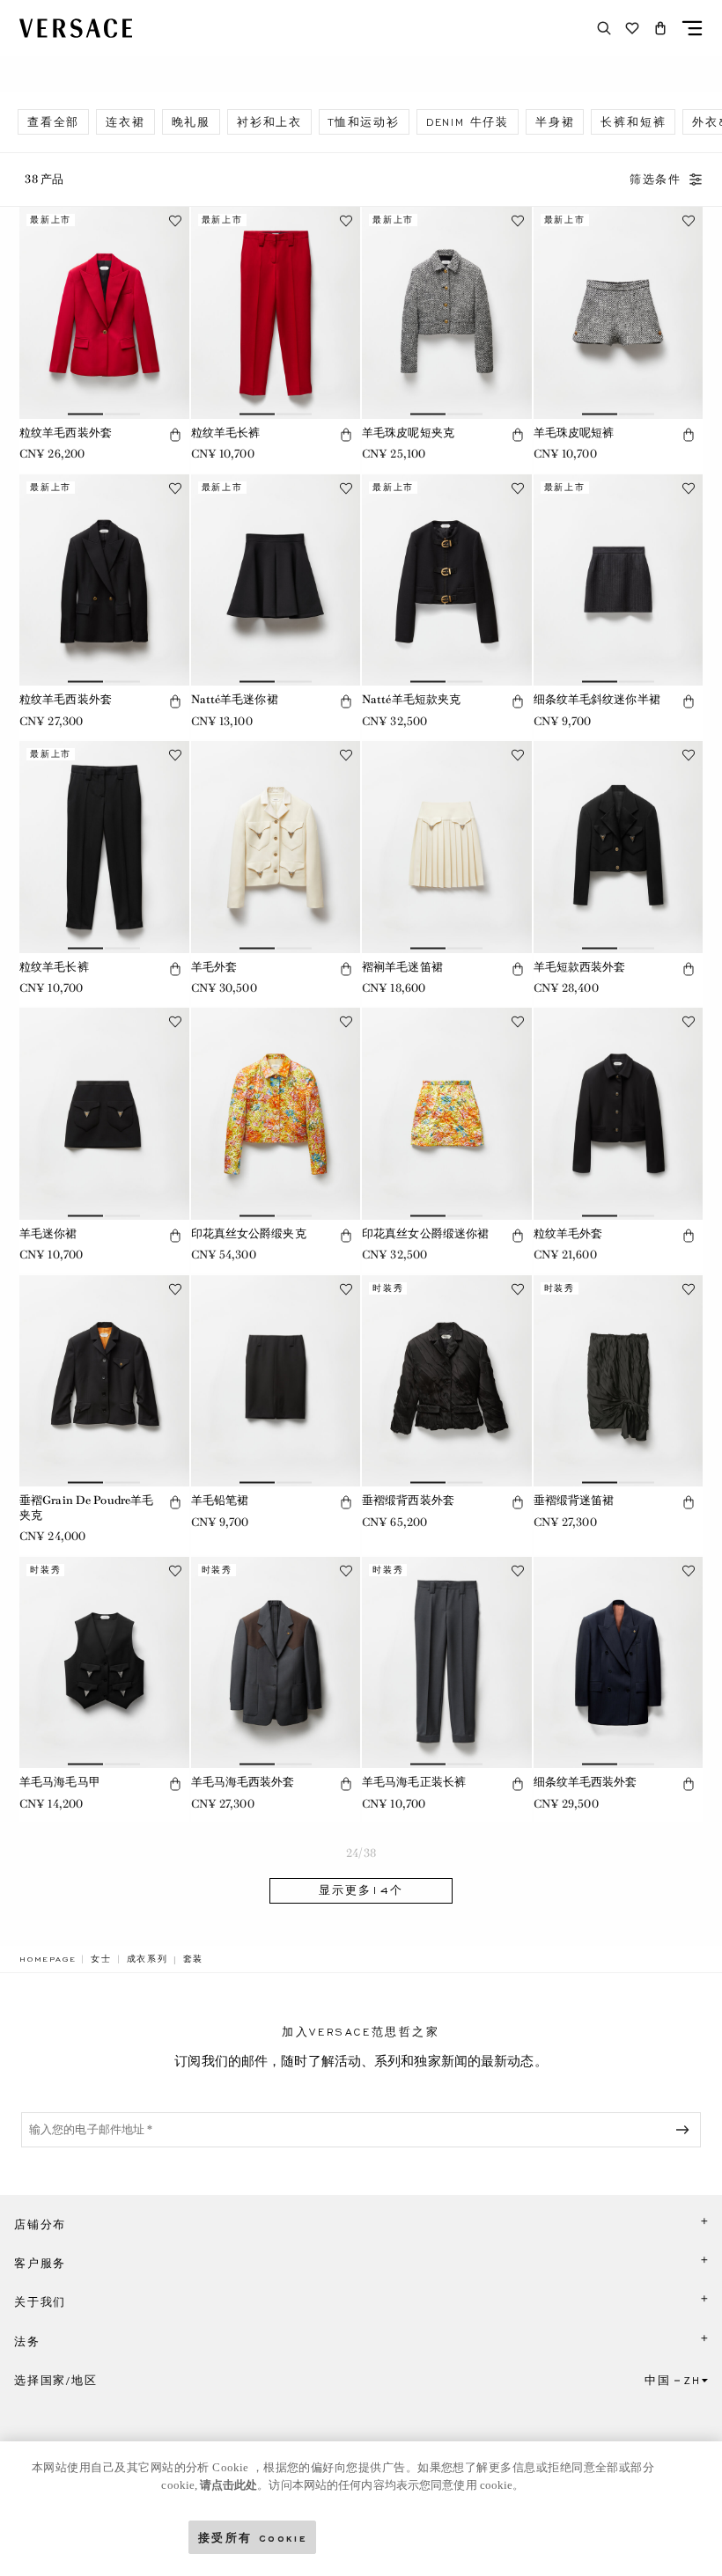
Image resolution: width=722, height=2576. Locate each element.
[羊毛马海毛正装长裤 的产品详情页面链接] (447, 1663)
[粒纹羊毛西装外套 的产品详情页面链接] (104, 313)
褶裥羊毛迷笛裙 (402, 967)
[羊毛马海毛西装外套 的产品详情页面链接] (276, 1663)
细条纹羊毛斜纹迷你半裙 (597, 699)
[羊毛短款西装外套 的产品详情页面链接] (619, 847)
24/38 (361, 1853)
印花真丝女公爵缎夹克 (249, 1233)
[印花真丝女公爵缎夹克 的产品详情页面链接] (276, 1114)
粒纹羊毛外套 (568, 1233)
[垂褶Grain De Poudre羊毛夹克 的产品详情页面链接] (104, 1381)
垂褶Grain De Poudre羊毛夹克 (86, 1508)
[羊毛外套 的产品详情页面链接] (276, 847)
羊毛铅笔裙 (220, 1500)
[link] (48, 1959)
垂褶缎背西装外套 (408, 1500)
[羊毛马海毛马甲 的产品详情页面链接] (104, 1663)
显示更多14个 (361, 1890)
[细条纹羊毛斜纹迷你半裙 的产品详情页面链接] (619, 580)
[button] (660, 28)
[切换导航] (692, 28)
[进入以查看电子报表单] (686, 2130)
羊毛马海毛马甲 (60, 1782)
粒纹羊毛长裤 (226, 433)
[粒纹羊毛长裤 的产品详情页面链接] (276, 313)
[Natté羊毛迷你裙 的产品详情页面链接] (276, 580)
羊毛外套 (214, 967)
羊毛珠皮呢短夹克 (408, 433)
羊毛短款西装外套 (580, 967)
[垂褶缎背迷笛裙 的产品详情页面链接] (619, 1381)
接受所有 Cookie (253, 2537)
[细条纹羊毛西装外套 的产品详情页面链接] (619, 1663)
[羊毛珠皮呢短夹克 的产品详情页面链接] (447, 313)
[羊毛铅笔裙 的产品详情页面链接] (276, 1381)
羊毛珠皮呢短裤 (574, 433)
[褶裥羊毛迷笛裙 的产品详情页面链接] (447, 847)
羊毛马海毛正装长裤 (414, 1782)
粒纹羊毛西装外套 (66, 433)
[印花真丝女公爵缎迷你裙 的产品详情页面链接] (447, 1114)
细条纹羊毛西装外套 (586, 1782)
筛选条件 (656, 180)
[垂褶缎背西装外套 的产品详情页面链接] (447, 1381)
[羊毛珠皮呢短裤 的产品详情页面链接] (619, 313)
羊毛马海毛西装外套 (243, 1782)
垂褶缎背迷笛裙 (574, 1500)
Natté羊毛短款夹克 (411, 699)
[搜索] (604, 28)
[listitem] (53, 122)
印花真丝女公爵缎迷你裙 (425, 1233)
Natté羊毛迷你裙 (235, 699)
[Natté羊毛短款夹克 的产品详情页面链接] (447, 580)
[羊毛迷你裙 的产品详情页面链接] (104, 1114)
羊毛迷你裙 (48, 1233)
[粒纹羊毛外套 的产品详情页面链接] (619, 1114)
